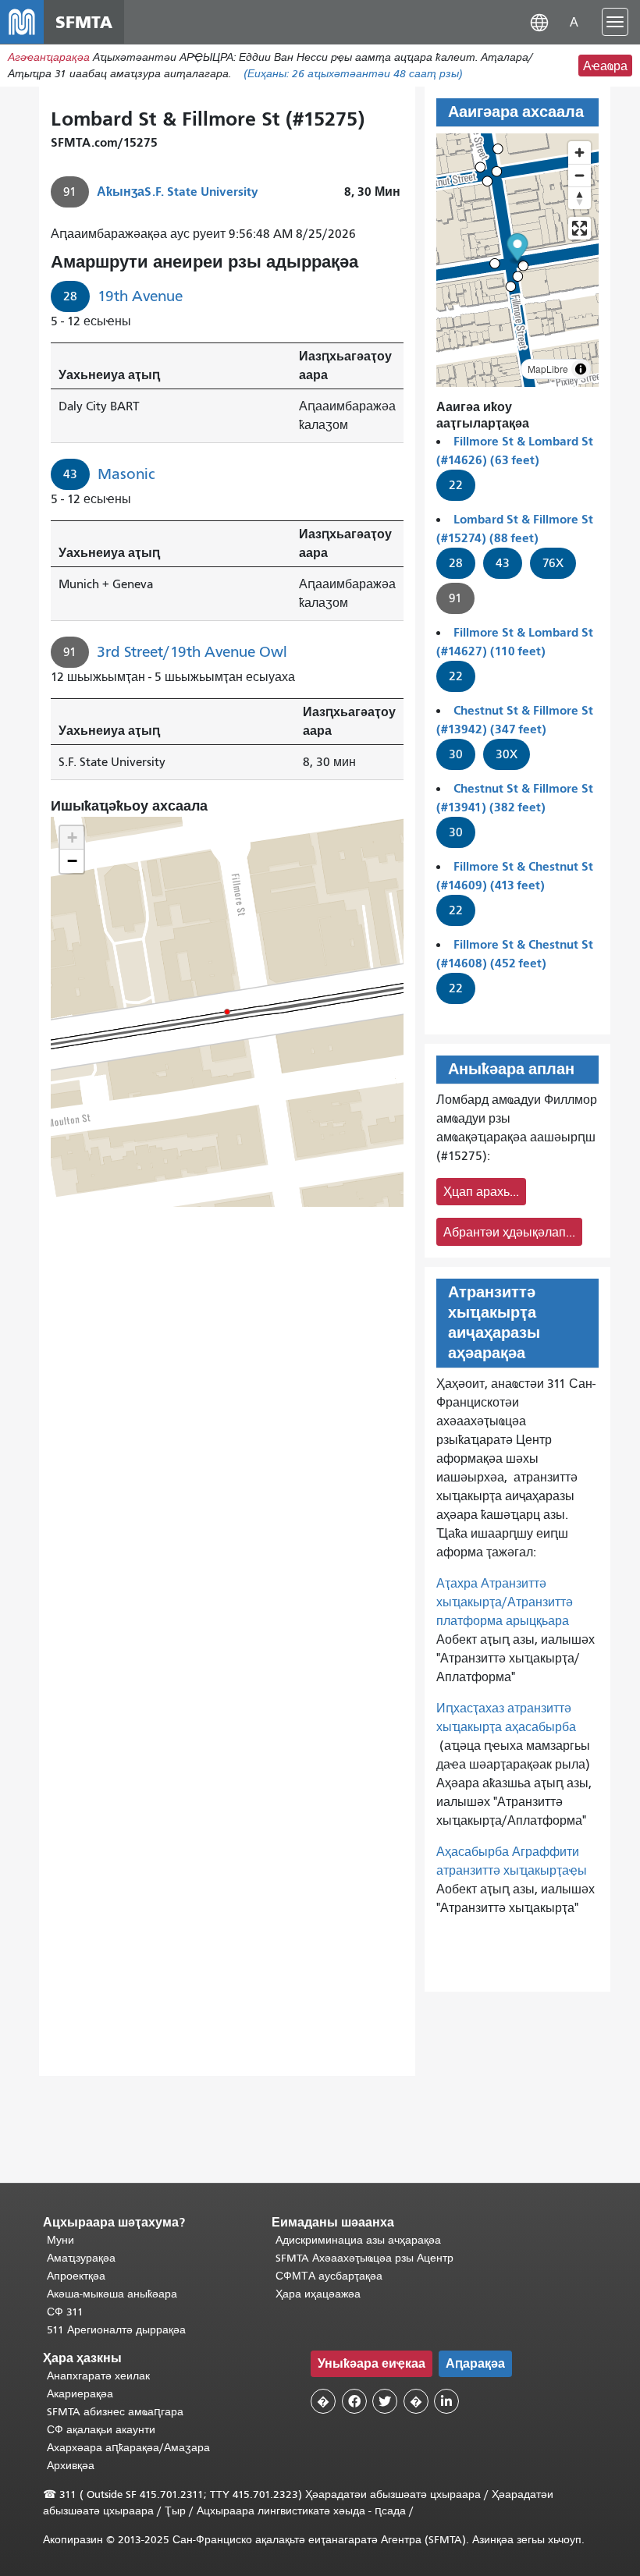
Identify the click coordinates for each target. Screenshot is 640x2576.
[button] (539, 21)
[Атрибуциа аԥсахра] (581, 369)
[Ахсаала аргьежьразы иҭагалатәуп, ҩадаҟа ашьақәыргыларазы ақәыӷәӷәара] (580, 198)
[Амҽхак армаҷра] (580, 175)
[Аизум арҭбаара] (580, 153)
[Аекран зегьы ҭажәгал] (580, 228)
